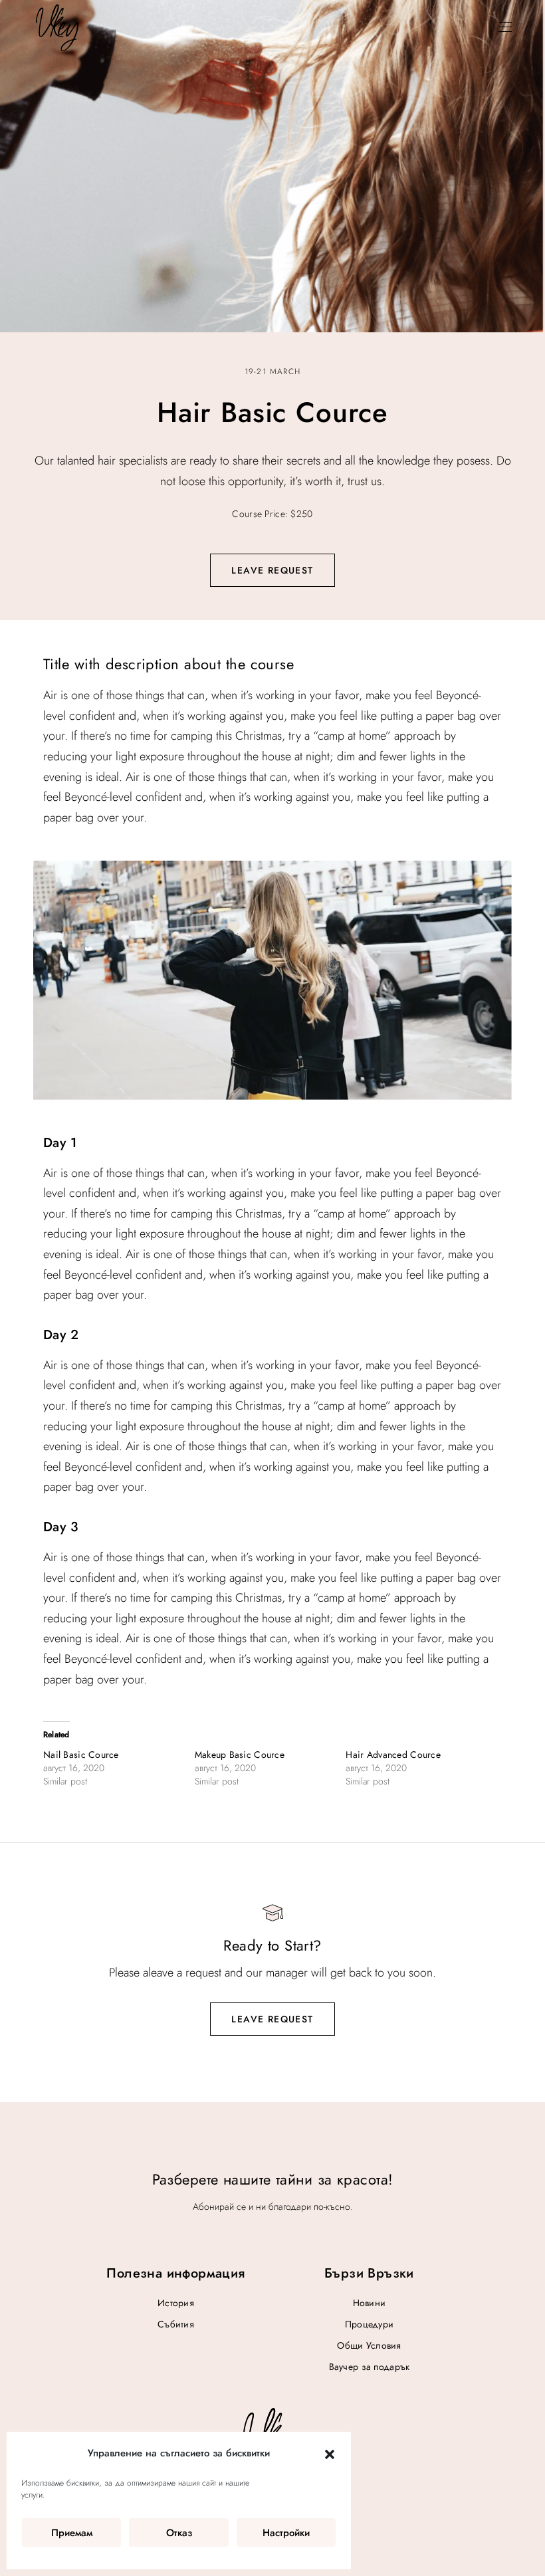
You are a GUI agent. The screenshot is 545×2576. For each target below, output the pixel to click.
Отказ (179, 2533)
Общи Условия (369, 2345)
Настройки (286, 2533)
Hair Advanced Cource (393, 1755)
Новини (370, 2303)
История (176, 2303)
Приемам (72, 2533)
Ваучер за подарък (370, 2367)
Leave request (272, 570)
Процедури (370, 2324)
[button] (330, 2454)
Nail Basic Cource (81, 1755)
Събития (176, 2324)
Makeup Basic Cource (240, 1755)
